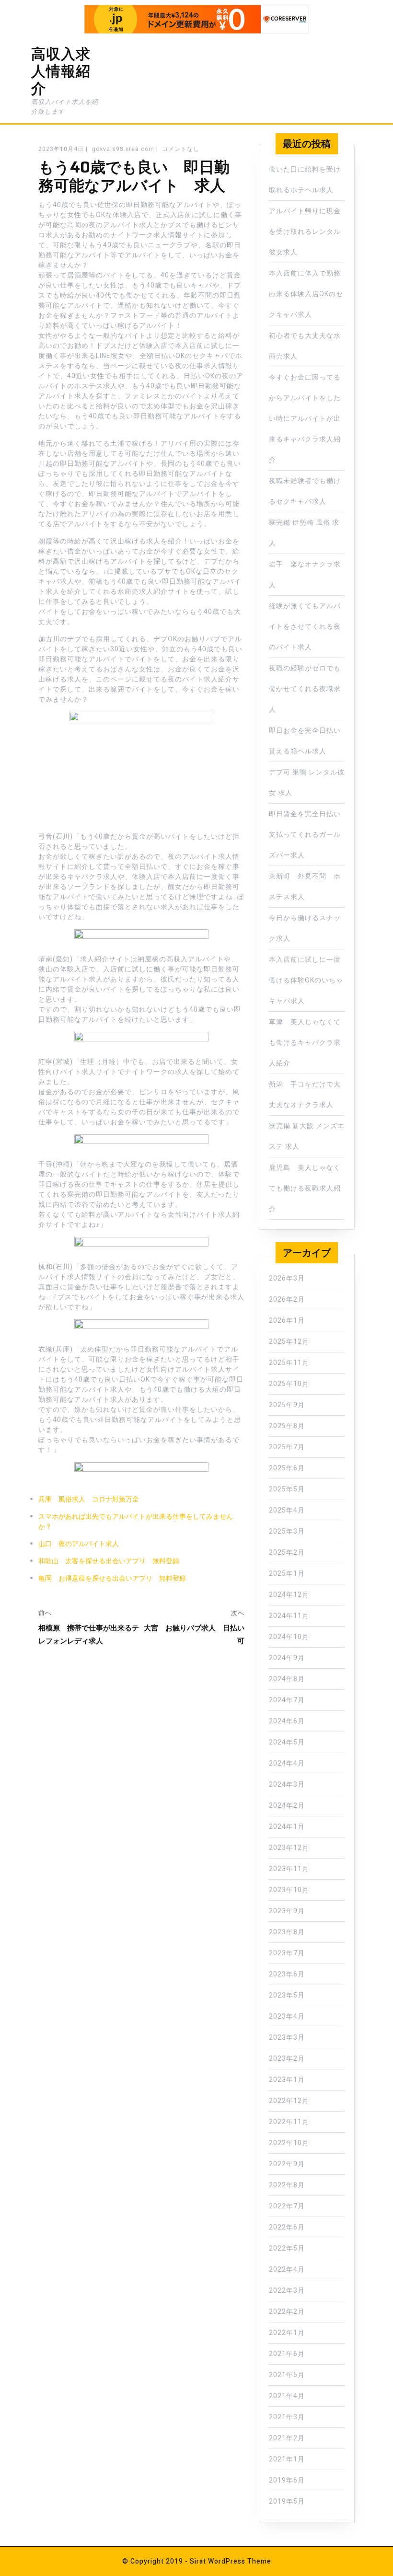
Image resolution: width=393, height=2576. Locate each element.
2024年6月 (287, 1721)
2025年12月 (289, 1342)
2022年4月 (287, 2270)
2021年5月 (287, 2375)
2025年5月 (287, 1489)
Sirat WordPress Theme (231, 2561)
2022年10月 (289, 2143)
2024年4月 (287, 1763)
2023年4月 (287, 2016)
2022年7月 (287, 2206)
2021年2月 (287, 2438)
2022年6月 (287, 2227)
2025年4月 (287, 1510)
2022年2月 (287, 2312)
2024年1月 (287, 1827)
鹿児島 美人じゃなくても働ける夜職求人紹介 (305, 1188)
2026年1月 (287, 1321)
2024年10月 (289, 1637)
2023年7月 (287, 1953)
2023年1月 (287, 2080)
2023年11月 (289, 1869)
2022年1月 (287, 2333)
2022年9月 (287, 2164)
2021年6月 (287, 2354)
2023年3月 (287, 2038)
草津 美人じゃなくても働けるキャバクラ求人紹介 (305, 1043)
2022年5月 (287, 2248)
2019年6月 (287, 2480)
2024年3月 (287, 1785)
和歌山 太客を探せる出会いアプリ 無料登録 (109, 1561)
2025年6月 (287, 1468)
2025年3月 (287, 1531)
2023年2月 (287, 2059)
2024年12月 (289, 1595)
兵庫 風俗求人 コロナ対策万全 (89, 1499)
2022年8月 (287, 2185)
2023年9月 (287, 1911)
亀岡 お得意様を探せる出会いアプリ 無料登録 (112, 1578)
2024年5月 (287, 1742)
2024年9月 (287, 1658)
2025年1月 (287, 1574)
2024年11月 (289, 1616)
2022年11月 (289, 2122)
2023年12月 (289, 1848)
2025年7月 (287, 1447)
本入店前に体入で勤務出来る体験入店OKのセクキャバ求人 (306, 294)
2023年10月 (289, 1890)
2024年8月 (287, 1679)
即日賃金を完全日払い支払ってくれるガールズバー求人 (305, 835)
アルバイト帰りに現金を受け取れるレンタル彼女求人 (305, 232)
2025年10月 (289, 1384)
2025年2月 (287, 1553)
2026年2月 (287, 1300)
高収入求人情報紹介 (61, 71)
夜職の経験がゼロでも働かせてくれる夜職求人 (305, 689)
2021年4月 (287, 2396)
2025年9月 (287, 1405)
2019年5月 (287, 2501)
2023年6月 (287, 1974)
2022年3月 (287, 2291)
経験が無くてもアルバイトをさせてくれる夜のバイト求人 (305, 627)
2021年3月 (287, 2417)
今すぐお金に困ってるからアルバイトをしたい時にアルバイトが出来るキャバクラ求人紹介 (305, 419)
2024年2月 (287, 1806)
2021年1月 (287, 2459)
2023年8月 (287, 1932)
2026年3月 (287, 1278)
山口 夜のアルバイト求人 (79, 1544)
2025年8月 (287, 1426)
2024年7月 (287, 1700)
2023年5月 (287, 1995)
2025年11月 (289, 1363)
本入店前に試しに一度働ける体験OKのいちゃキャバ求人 (306, 980)
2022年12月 (289, 2101)
